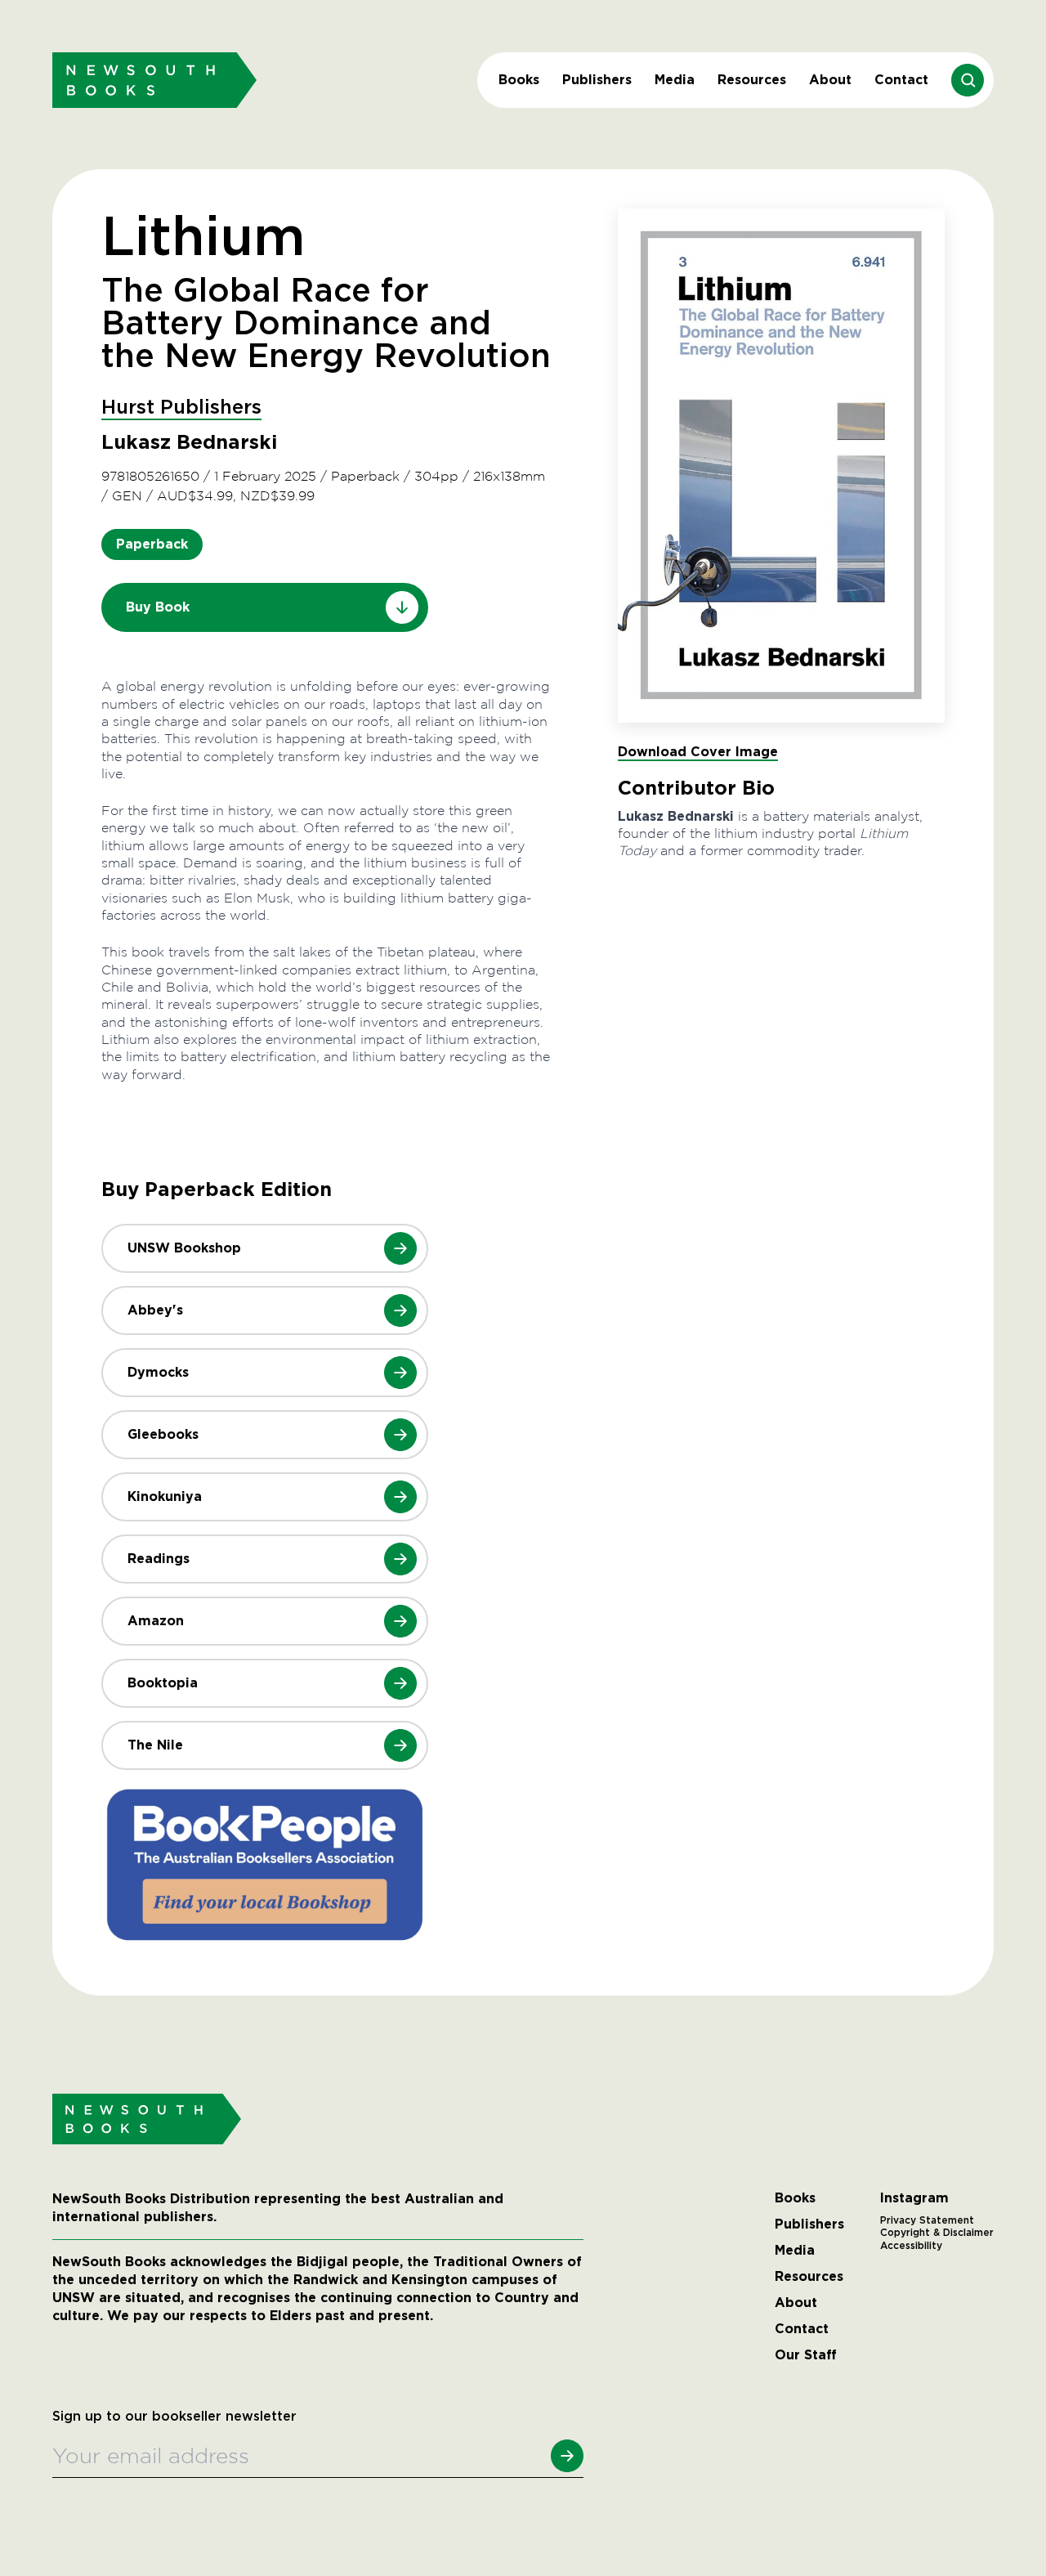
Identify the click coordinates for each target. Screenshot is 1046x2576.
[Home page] (154, 80)
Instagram (914, 2198)
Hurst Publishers (181, 408)
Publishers (597, 80)
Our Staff (806, 2355)
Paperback (152, 544)
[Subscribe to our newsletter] (567, 2456)
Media (675, 80)
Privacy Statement (927, 2220)
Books (519, 80)
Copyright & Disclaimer (937, 2233)
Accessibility (911, 2246)
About (830, 80)
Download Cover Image (698, 752)
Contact (901, 80)
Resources (752, 80)
